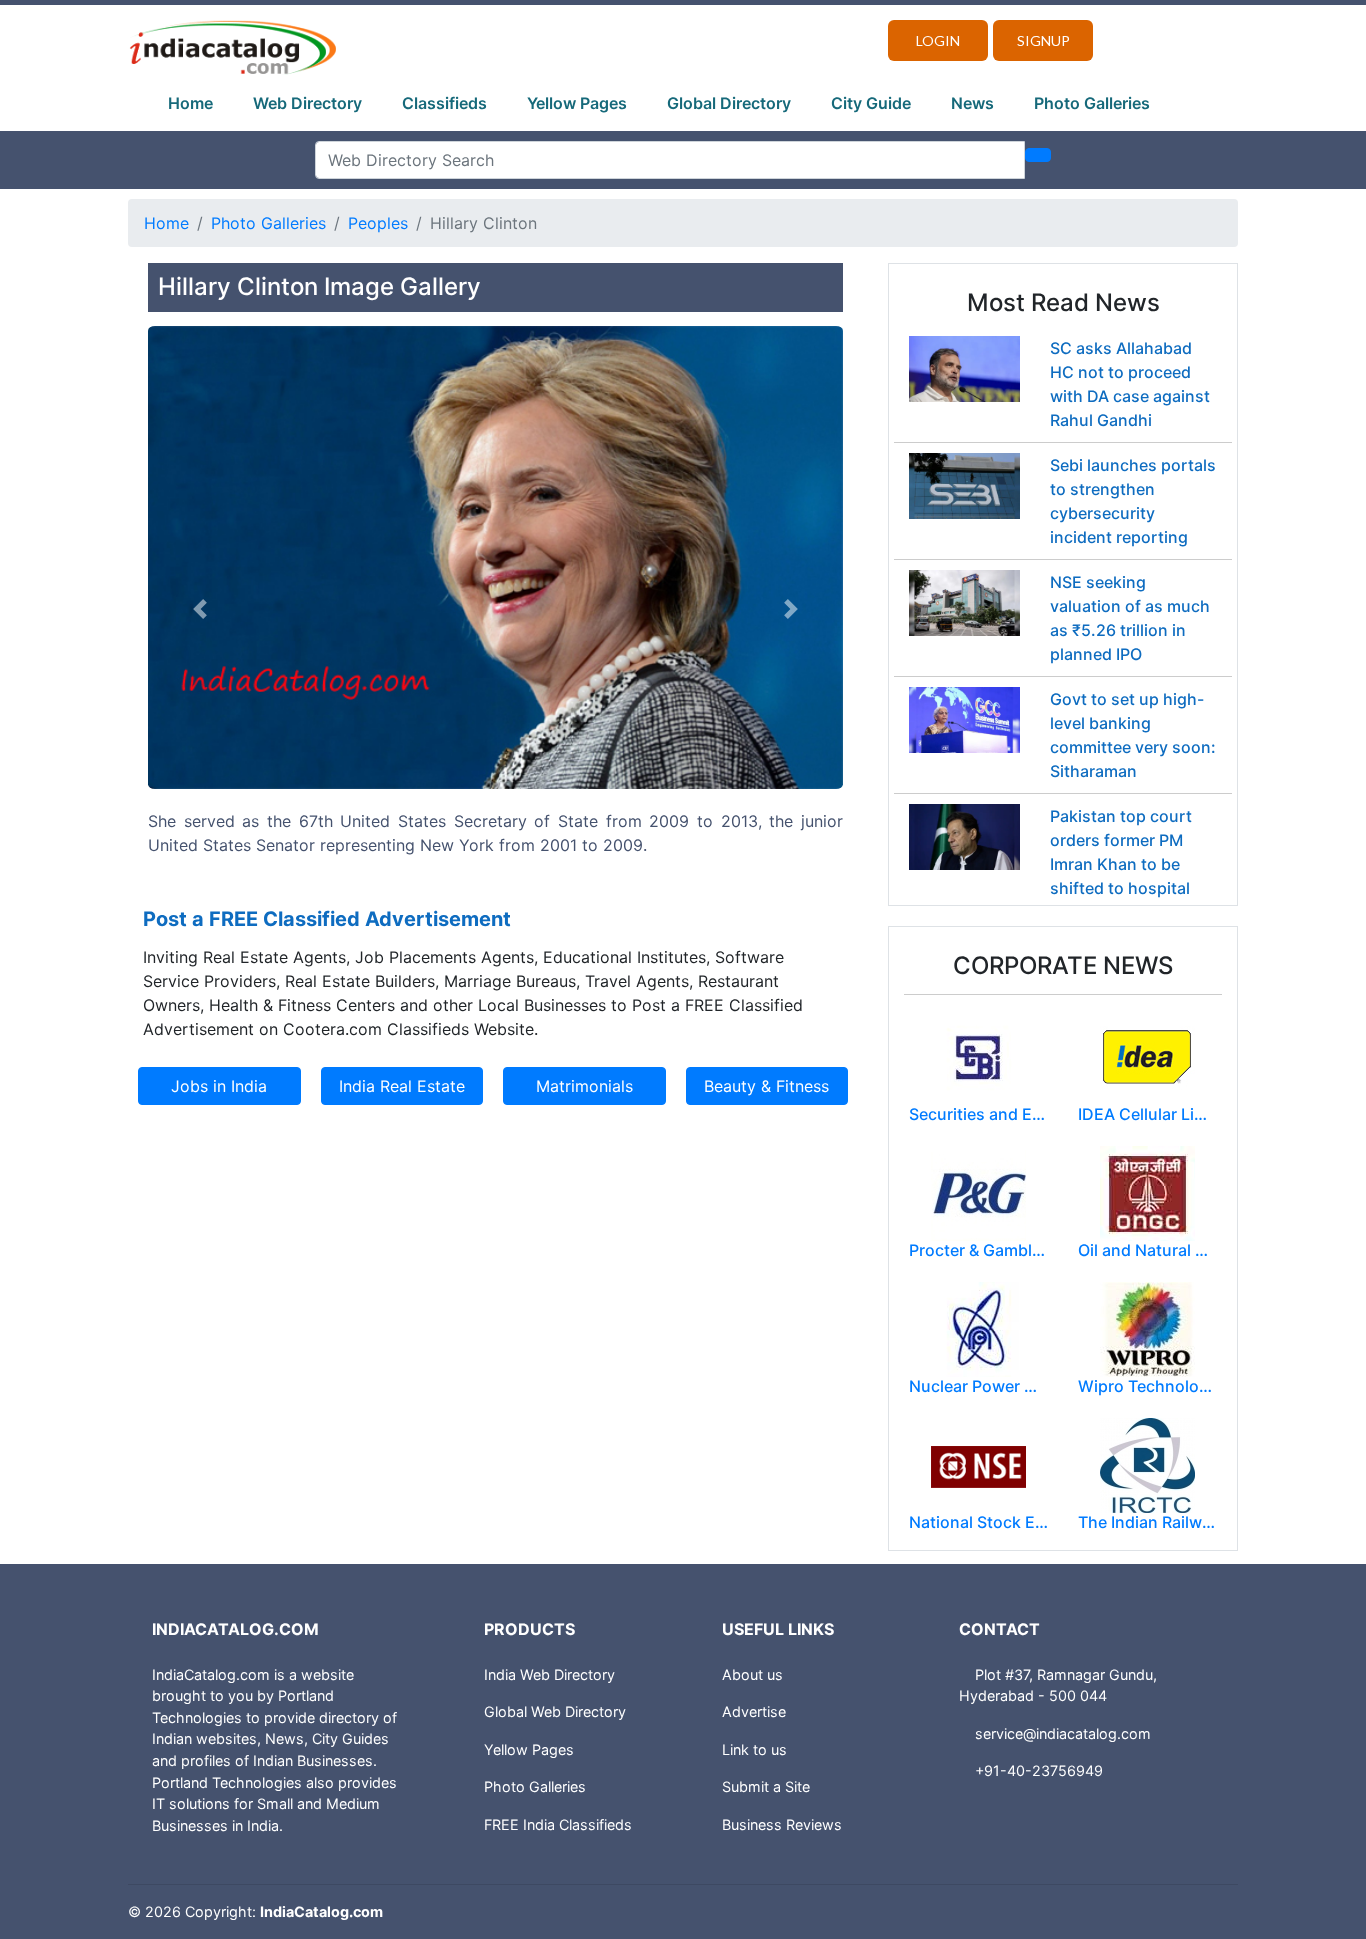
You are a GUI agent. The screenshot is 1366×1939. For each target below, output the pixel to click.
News (972, 103)
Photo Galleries (1092, 103)
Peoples (378, 223)
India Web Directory (549, 1674)
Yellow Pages (577, 103)
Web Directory (307, 103)
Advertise (754, 1711)
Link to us (754, 1749)
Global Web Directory (555, 1711)
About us (752, 1674)
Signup (1043, 40)
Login (938, 40)
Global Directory (729, 103)
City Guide (871, 103)
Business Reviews (782, 1824)
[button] (200, 609)
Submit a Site (766, 1786)
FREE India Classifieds (558, 1824)
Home (190, 103)
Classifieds (444, 103)
